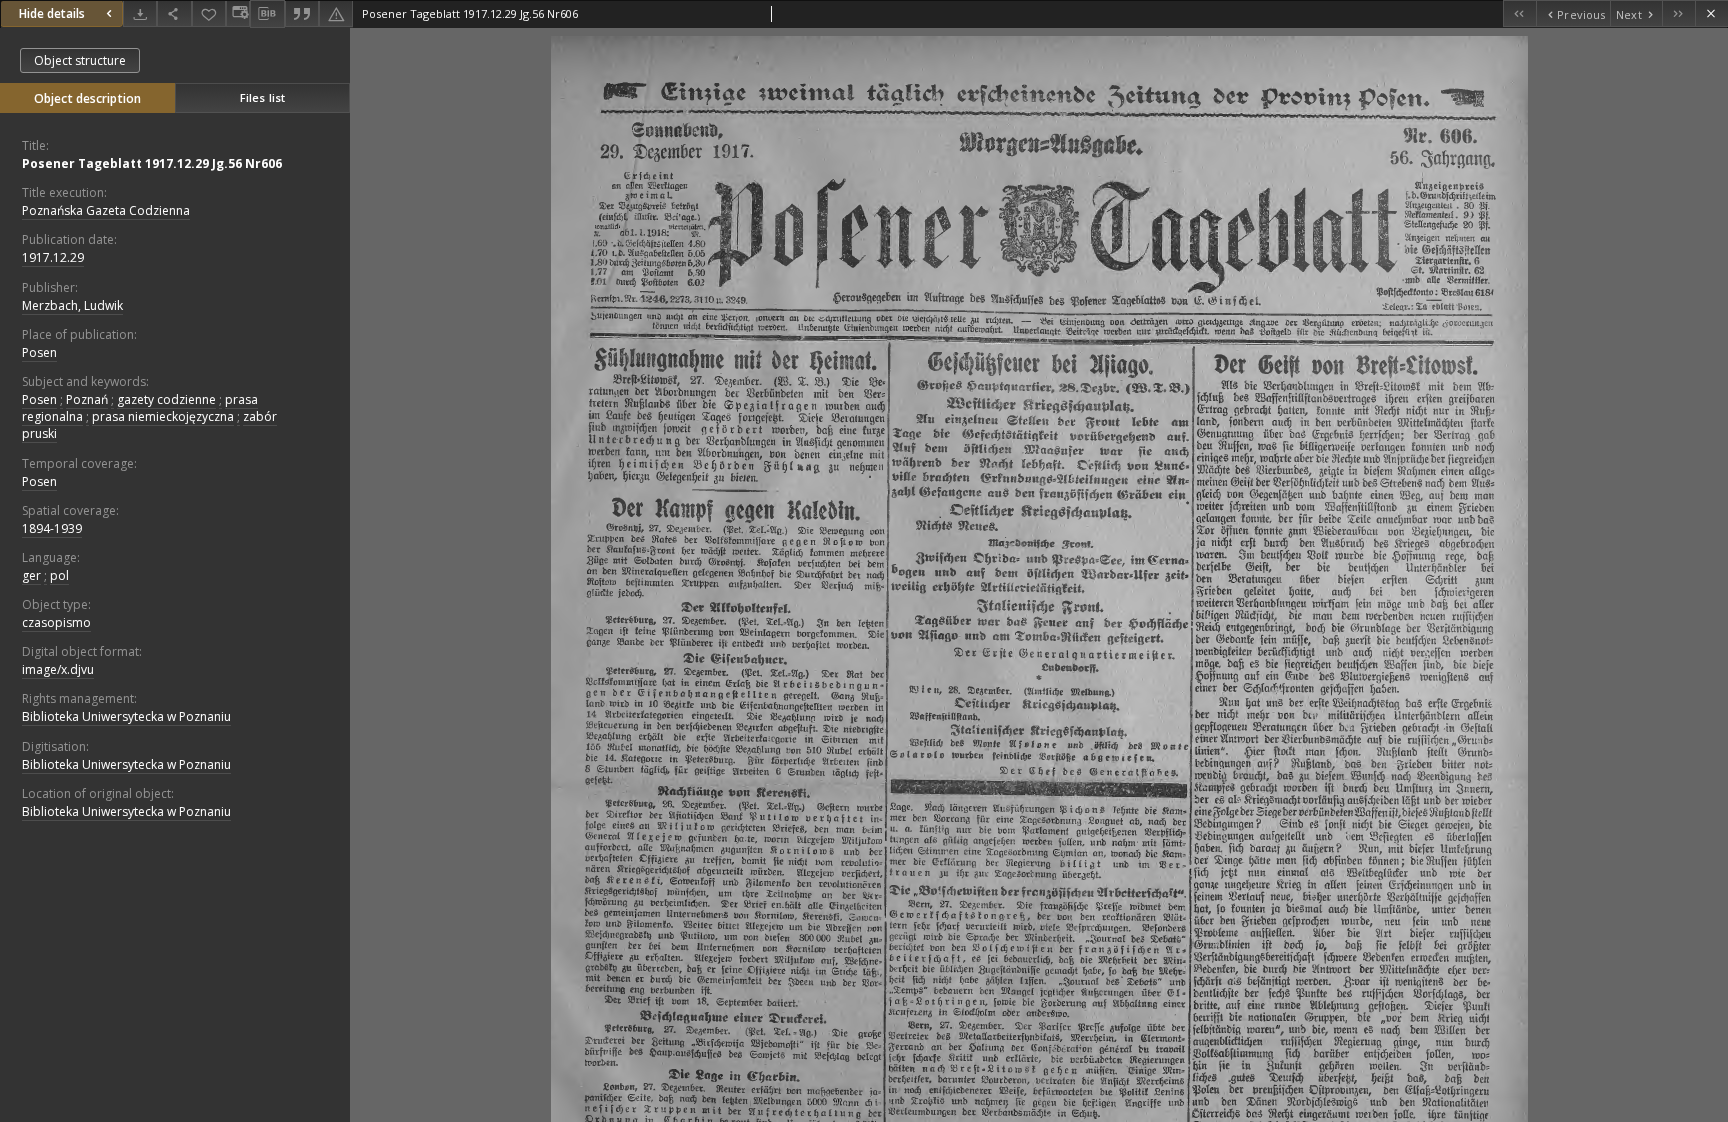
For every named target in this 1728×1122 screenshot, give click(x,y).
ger (31, 575)
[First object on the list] (1519, 13)
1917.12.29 (53, 257)
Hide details (52, 13)
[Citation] (302, 13)
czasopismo (56, 622)
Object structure (80, 60)
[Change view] (238, 13)
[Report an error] (336, 13)
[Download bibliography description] (267, 14)
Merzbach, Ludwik (72, 305)
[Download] (140, 13)
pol (59, 575)
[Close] (1711, 13)
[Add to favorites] (209, 13)
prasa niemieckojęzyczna (163, 416)
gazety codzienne (166, 399)
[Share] (174, 13)
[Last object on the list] (1678, 13)
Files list (262, 97)
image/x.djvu (58, 669)
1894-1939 (52, 528)
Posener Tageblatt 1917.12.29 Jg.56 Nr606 (152, 163)
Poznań (87, 399)
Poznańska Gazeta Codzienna (106, 210)
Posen (39, 352)
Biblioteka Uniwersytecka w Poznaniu (126, 716)
